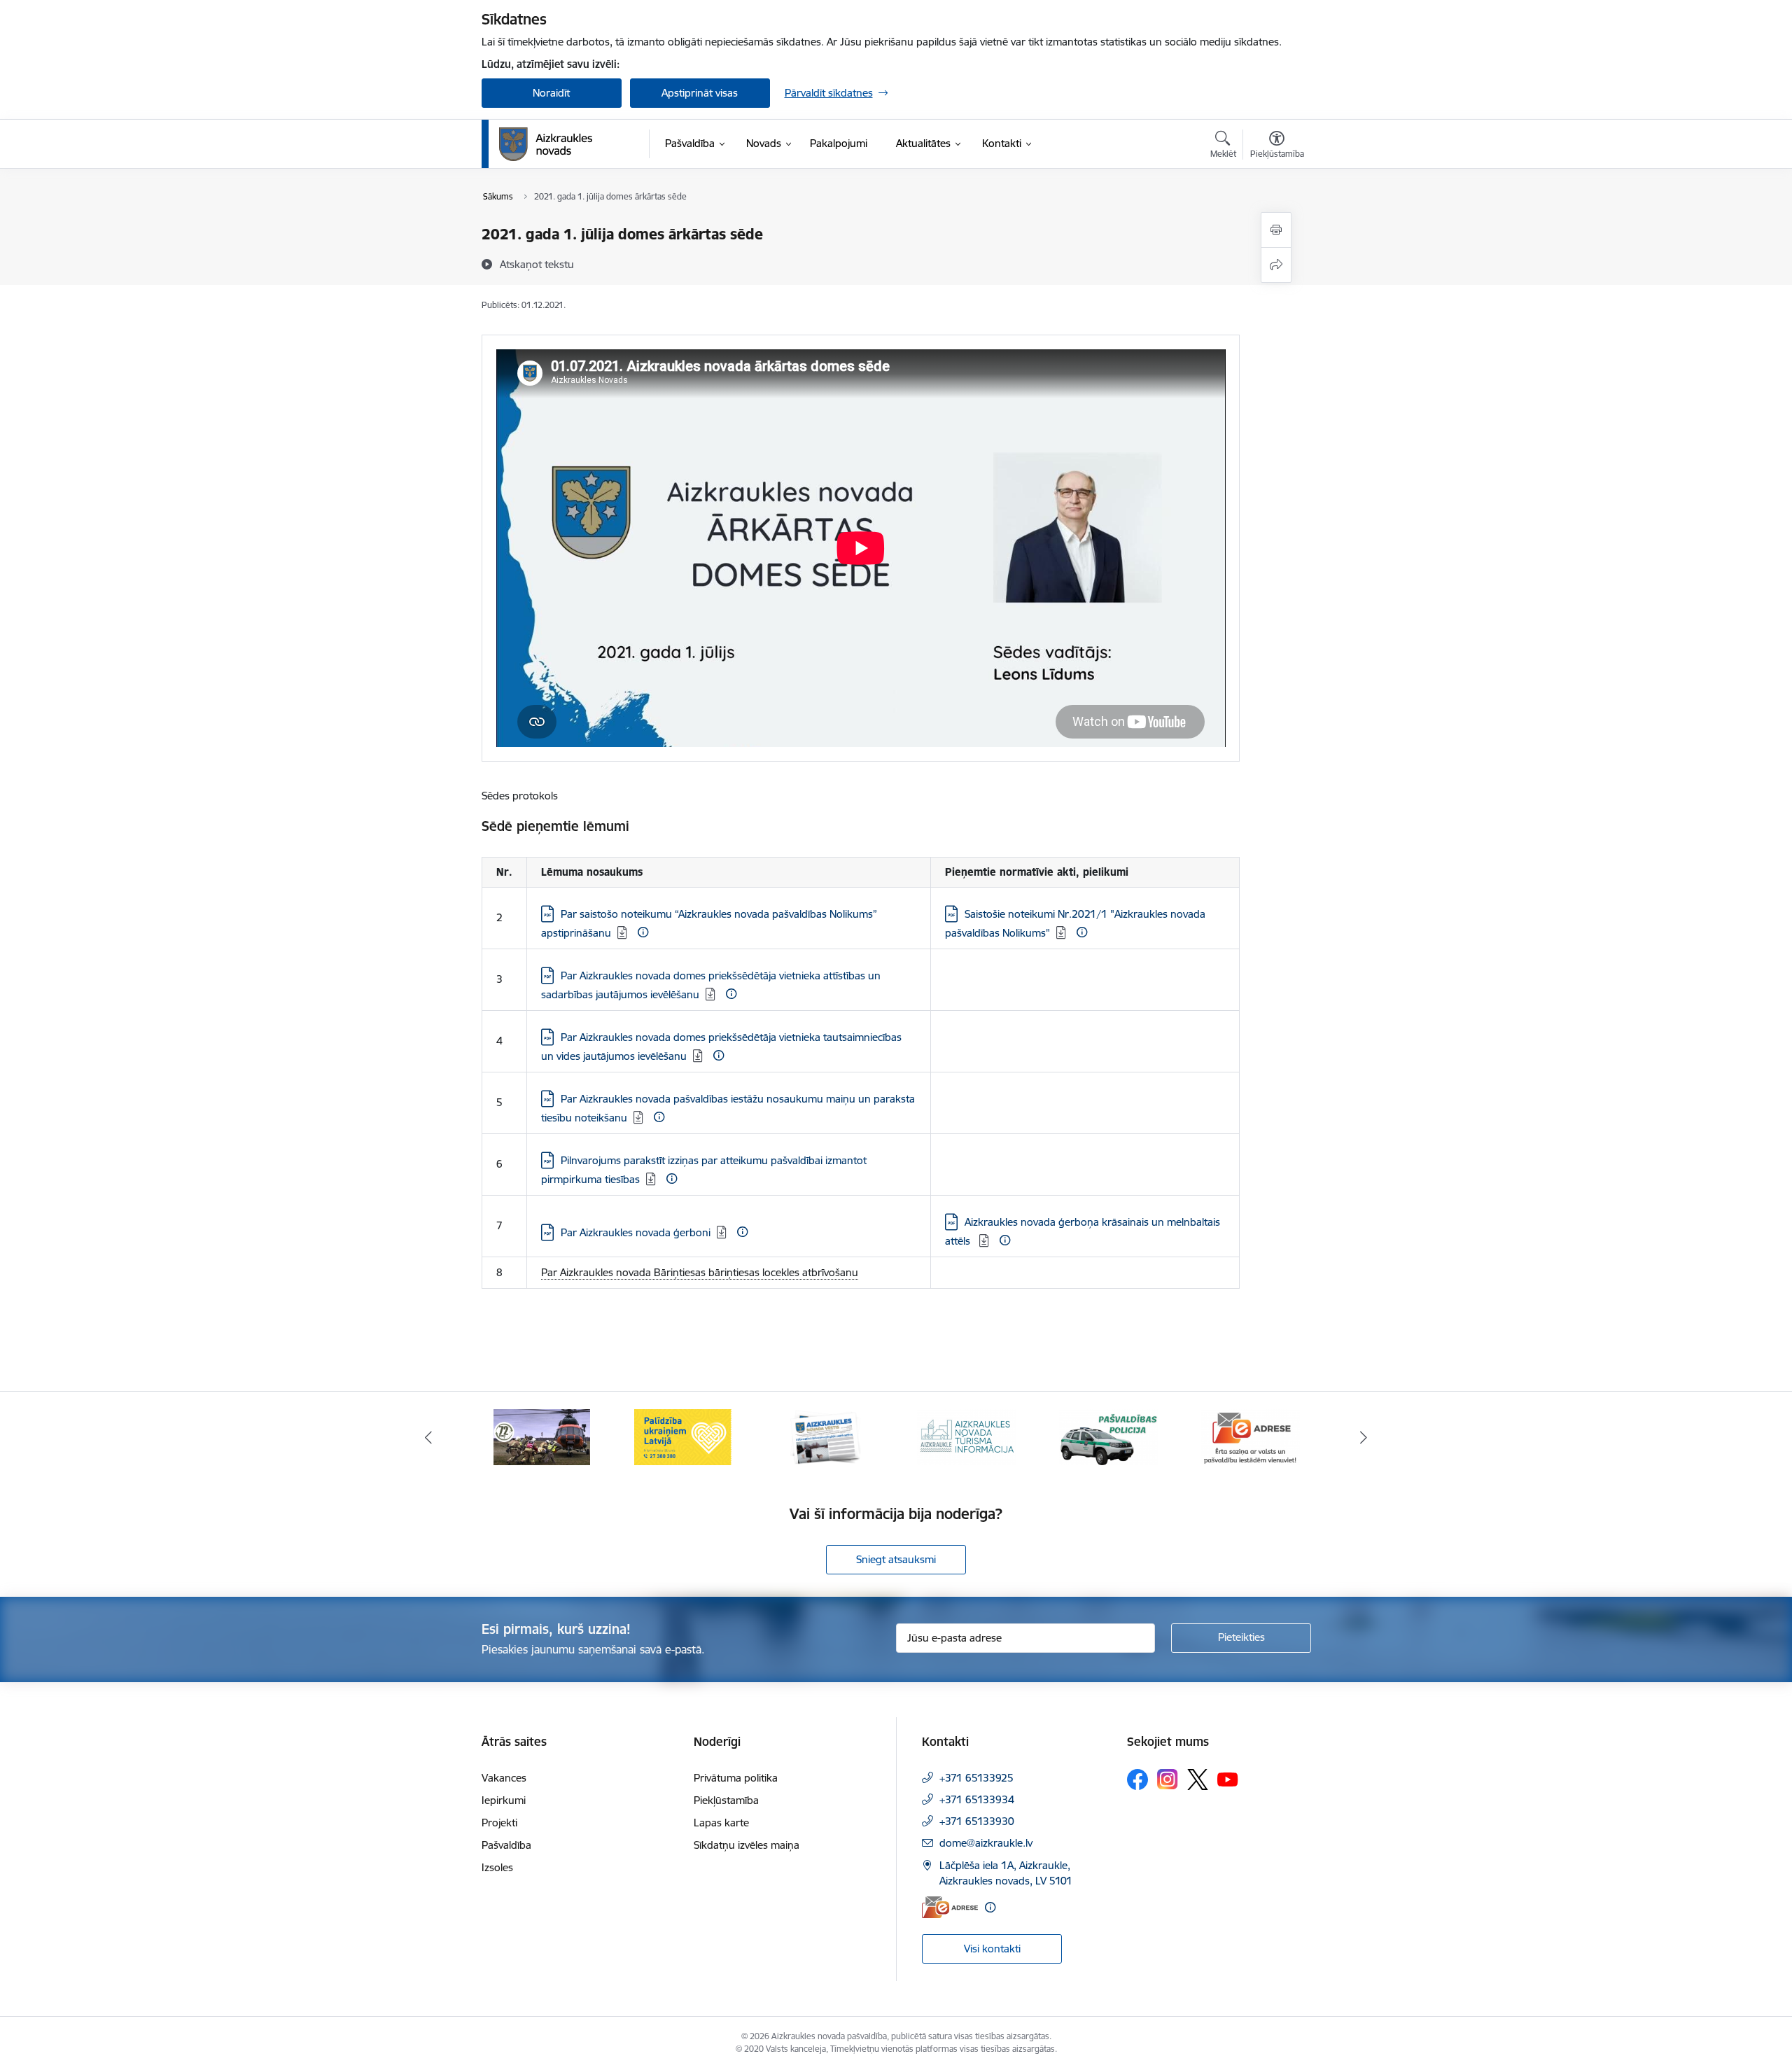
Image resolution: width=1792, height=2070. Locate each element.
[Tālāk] (1364, 1437)
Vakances (504, 1778)
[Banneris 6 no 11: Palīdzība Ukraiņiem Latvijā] (683, 1436)
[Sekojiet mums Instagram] (1168, 1779)
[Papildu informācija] (643, 932)
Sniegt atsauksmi (896, 1559)
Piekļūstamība (726, 1800)
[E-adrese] (950, 1907)
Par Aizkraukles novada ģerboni (636, 1232)
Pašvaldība (506, 1845)
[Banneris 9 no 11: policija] (1109, 1436)
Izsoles (497, 1867)
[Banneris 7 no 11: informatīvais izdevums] (825, 1436)
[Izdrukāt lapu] (1276, 230)
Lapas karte (721, 1823)
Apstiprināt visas (700, 93)
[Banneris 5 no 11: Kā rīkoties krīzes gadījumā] (542, 1436)
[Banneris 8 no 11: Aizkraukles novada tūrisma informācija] (967, 1436)
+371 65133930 (977, 1821)
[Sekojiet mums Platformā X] (1198, 1779)
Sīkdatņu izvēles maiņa (747, 1845)
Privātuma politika (736, 1778)
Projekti (499, 1823)
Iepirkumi (504, 1800)
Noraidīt (551, 93)
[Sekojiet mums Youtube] (1228, 1779)
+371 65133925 (976, 1778)
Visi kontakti (992, 1949)
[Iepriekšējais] (428, 1437)
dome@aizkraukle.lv (986, 1843)
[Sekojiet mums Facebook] (1137, 1779)
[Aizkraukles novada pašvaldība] (546, 144)
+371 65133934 (977, 1799)
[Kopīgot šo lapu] (1276, 265)
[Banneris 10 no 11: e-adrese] (1250, 1436)
